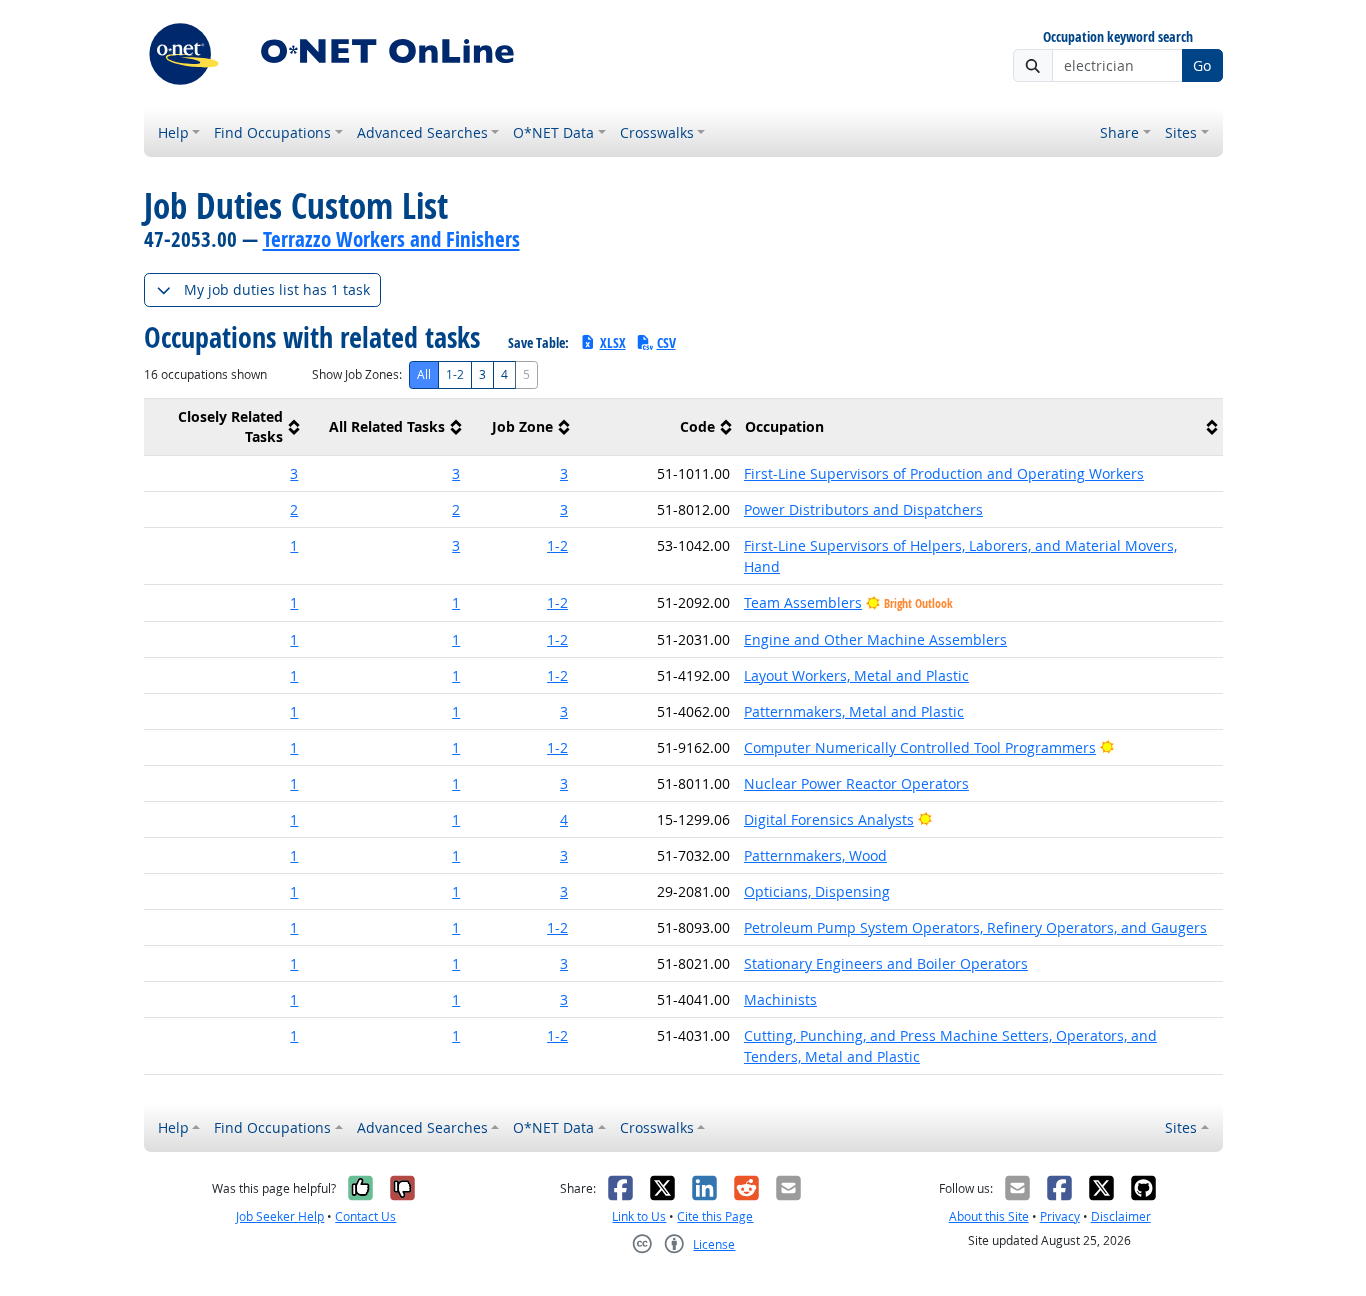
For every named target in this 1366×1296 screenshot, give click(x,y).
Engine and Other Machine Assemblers (875, 639)
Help (173, 132)
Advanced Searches (422, 132)
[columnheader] (225, 427)
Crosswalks (657, 132)
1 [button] (294, 545)
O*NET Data (553, 132)
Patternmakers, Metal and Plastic (854, 711)
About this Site (989, 1216)
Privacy (1060, 1216)
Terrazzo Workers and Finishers (391, 239)
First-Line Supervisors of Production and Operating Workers (944, 473)
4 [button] (564, 819)
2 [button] (294, 509)
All (424, 374)
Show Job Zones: (357, 374)
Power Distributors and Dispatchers (863, 509)
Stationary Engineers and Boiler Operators (886, 963)
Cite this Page (715, 1216)
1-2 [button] (557, 545)
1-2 (455, 374)
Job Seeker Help (280, 1216)
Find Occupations (272, 132)
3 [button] (294, 473)
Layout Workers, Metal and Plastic (856, 675)
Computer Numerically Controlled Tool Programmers (920, 747)
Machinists (780, 999)
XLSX (613, 342)
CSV (666, 342)
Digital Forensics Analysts (829, 819)
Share (1119, 132)
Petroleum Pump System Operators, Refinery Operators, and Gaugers (975, 927)
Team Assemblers (803, 602)
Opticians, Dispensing (817, 891)
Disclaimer (1121, 1216)
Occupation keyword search (1118, 37)
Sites (1181, 132)
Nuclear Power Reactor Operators (856, 783)
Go (1202, 65)
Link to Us (639, 1216)
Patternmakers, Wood (815, 855)
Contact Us (365, 1216)
